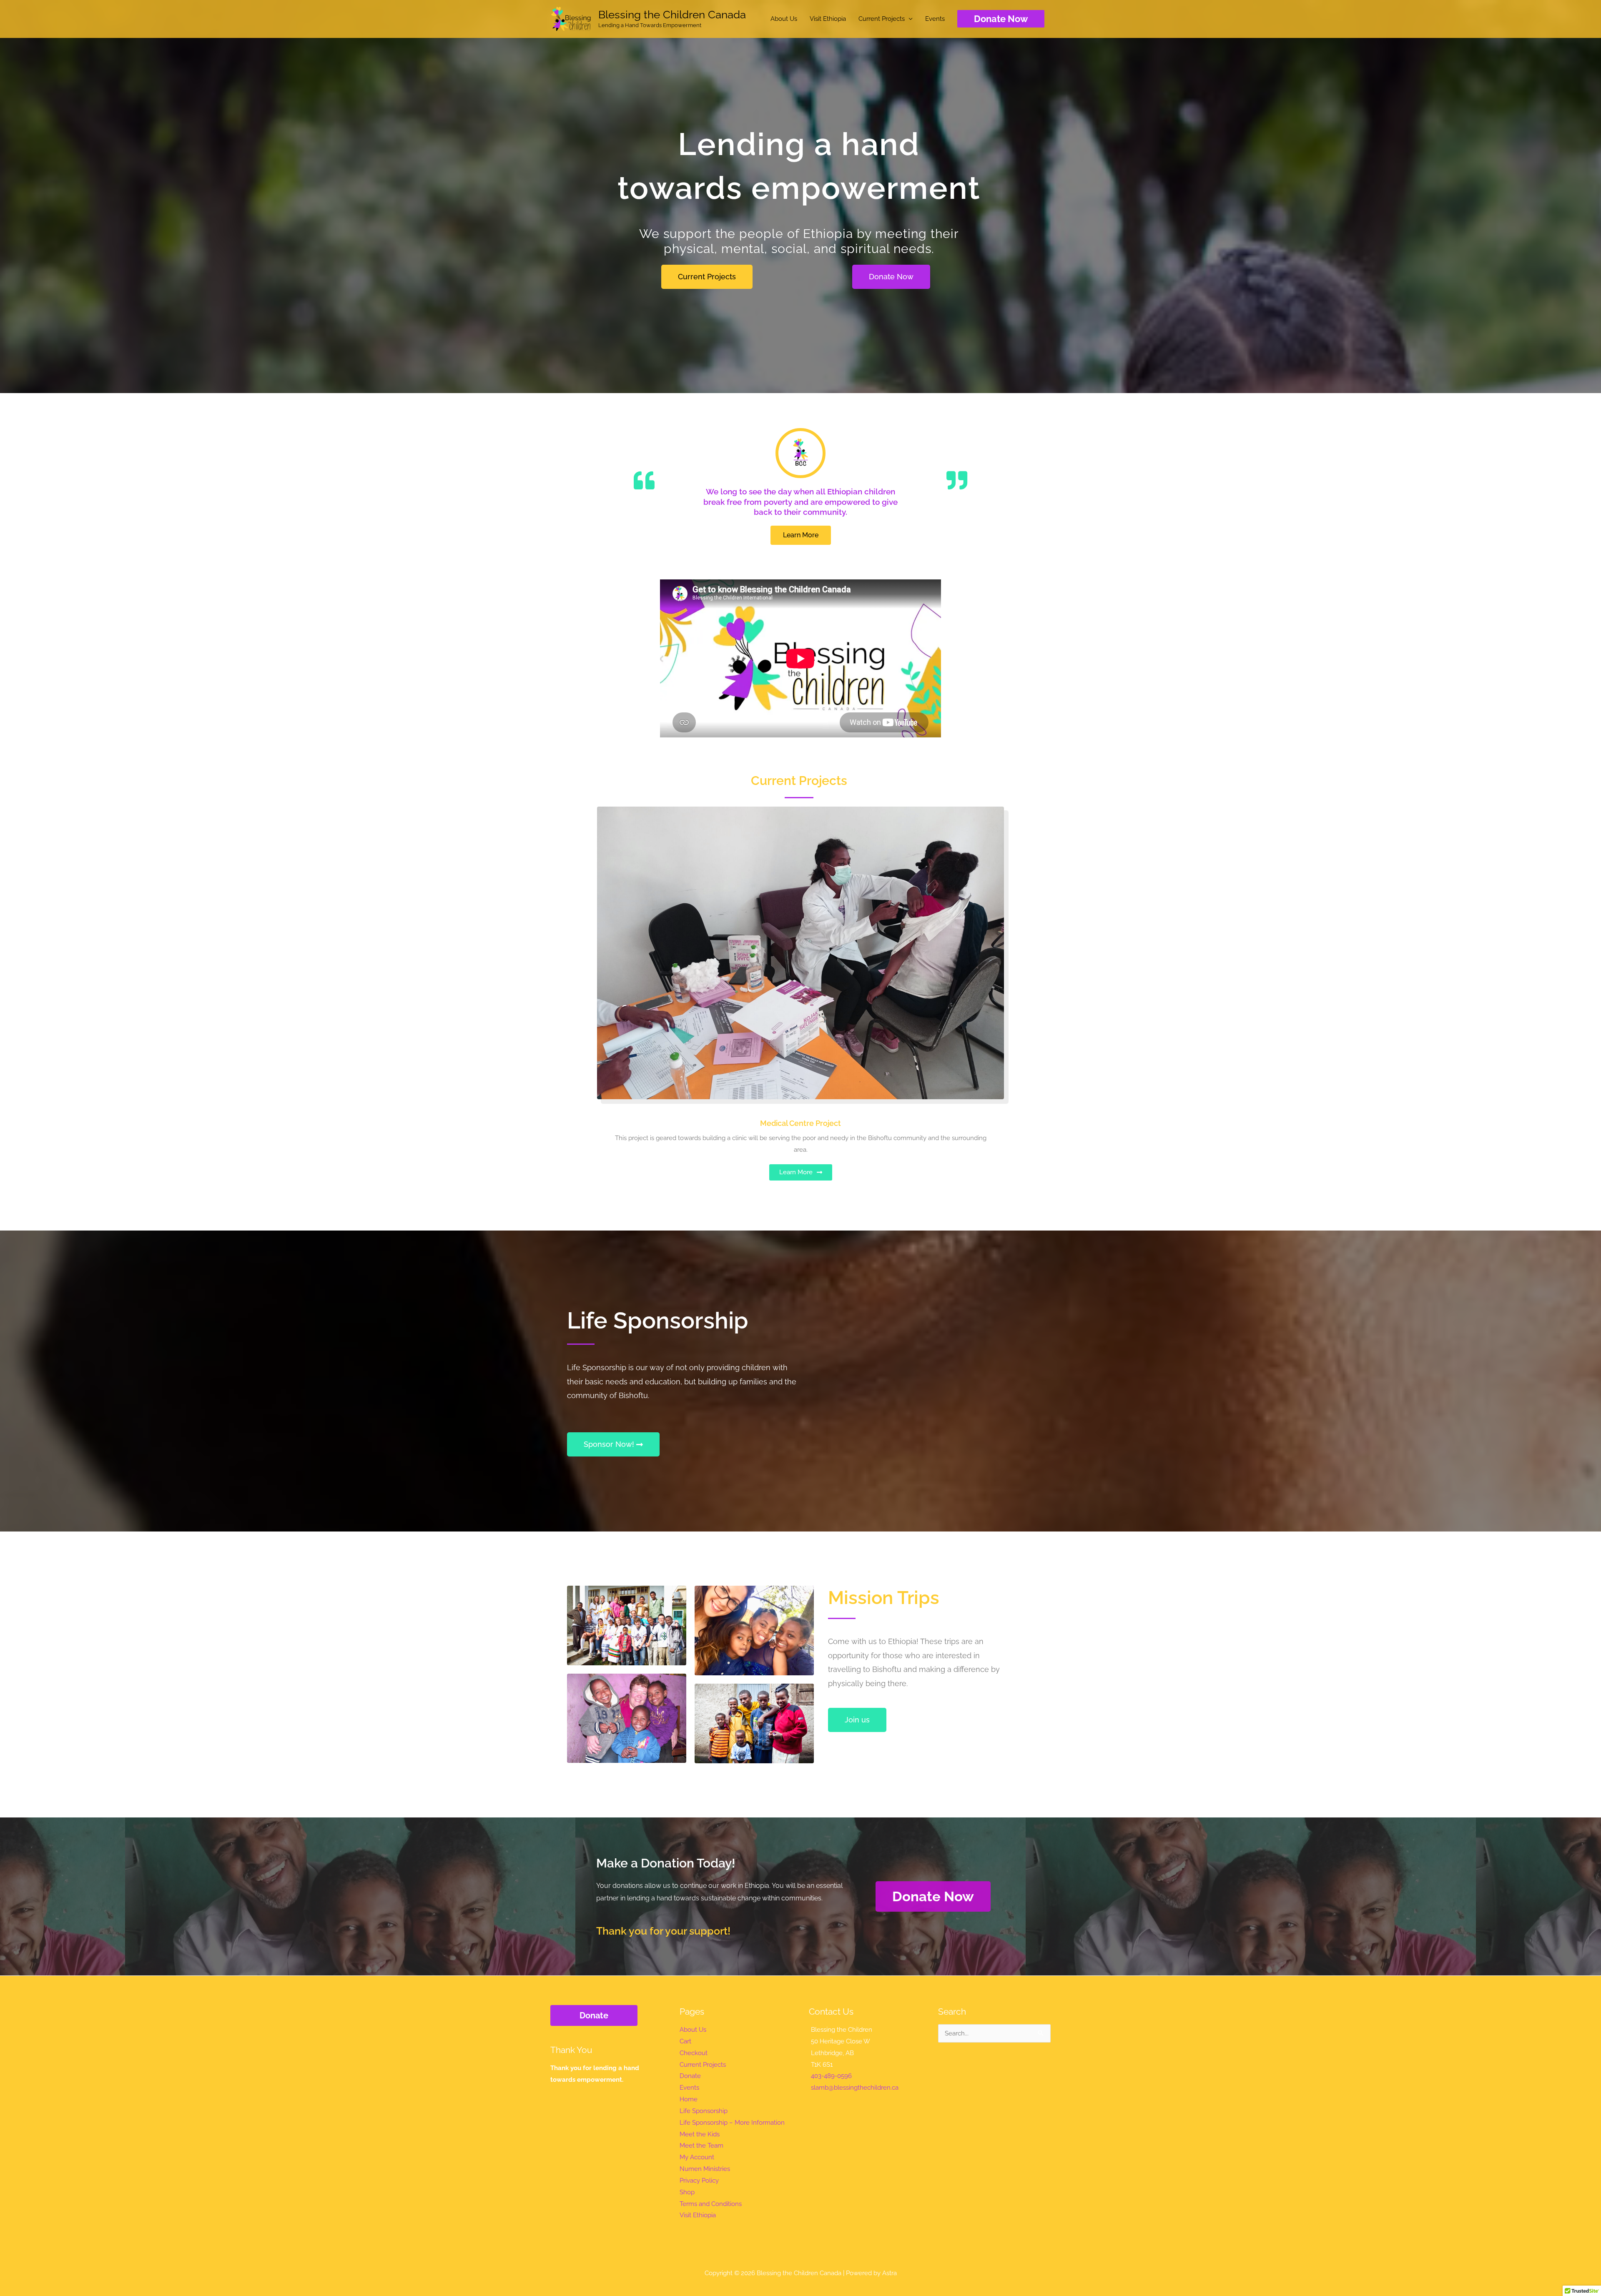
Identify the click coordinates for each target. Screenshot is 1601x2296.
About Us (784, 19)
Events (935, 19)
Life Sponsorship (704, 2111)
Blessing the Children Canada (672, 15)
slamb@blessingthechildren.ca (855, 2088)
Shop (687, 2192)
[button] (1001, 19)
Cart (685, 2041)
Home (689, 2099)
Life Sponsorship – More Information (732, 2123)
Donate (594, 2015)
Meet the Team (701, 2146)
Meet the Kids (700, 2134)
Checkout (694, 2053)
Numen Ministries (705, 2169)
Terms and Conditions (711, 2204)
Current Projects (882, 19)
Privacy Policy (699, 2181)
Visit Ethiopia (828, 19)
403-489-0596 (831, 2076)
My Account (697, 2157)
